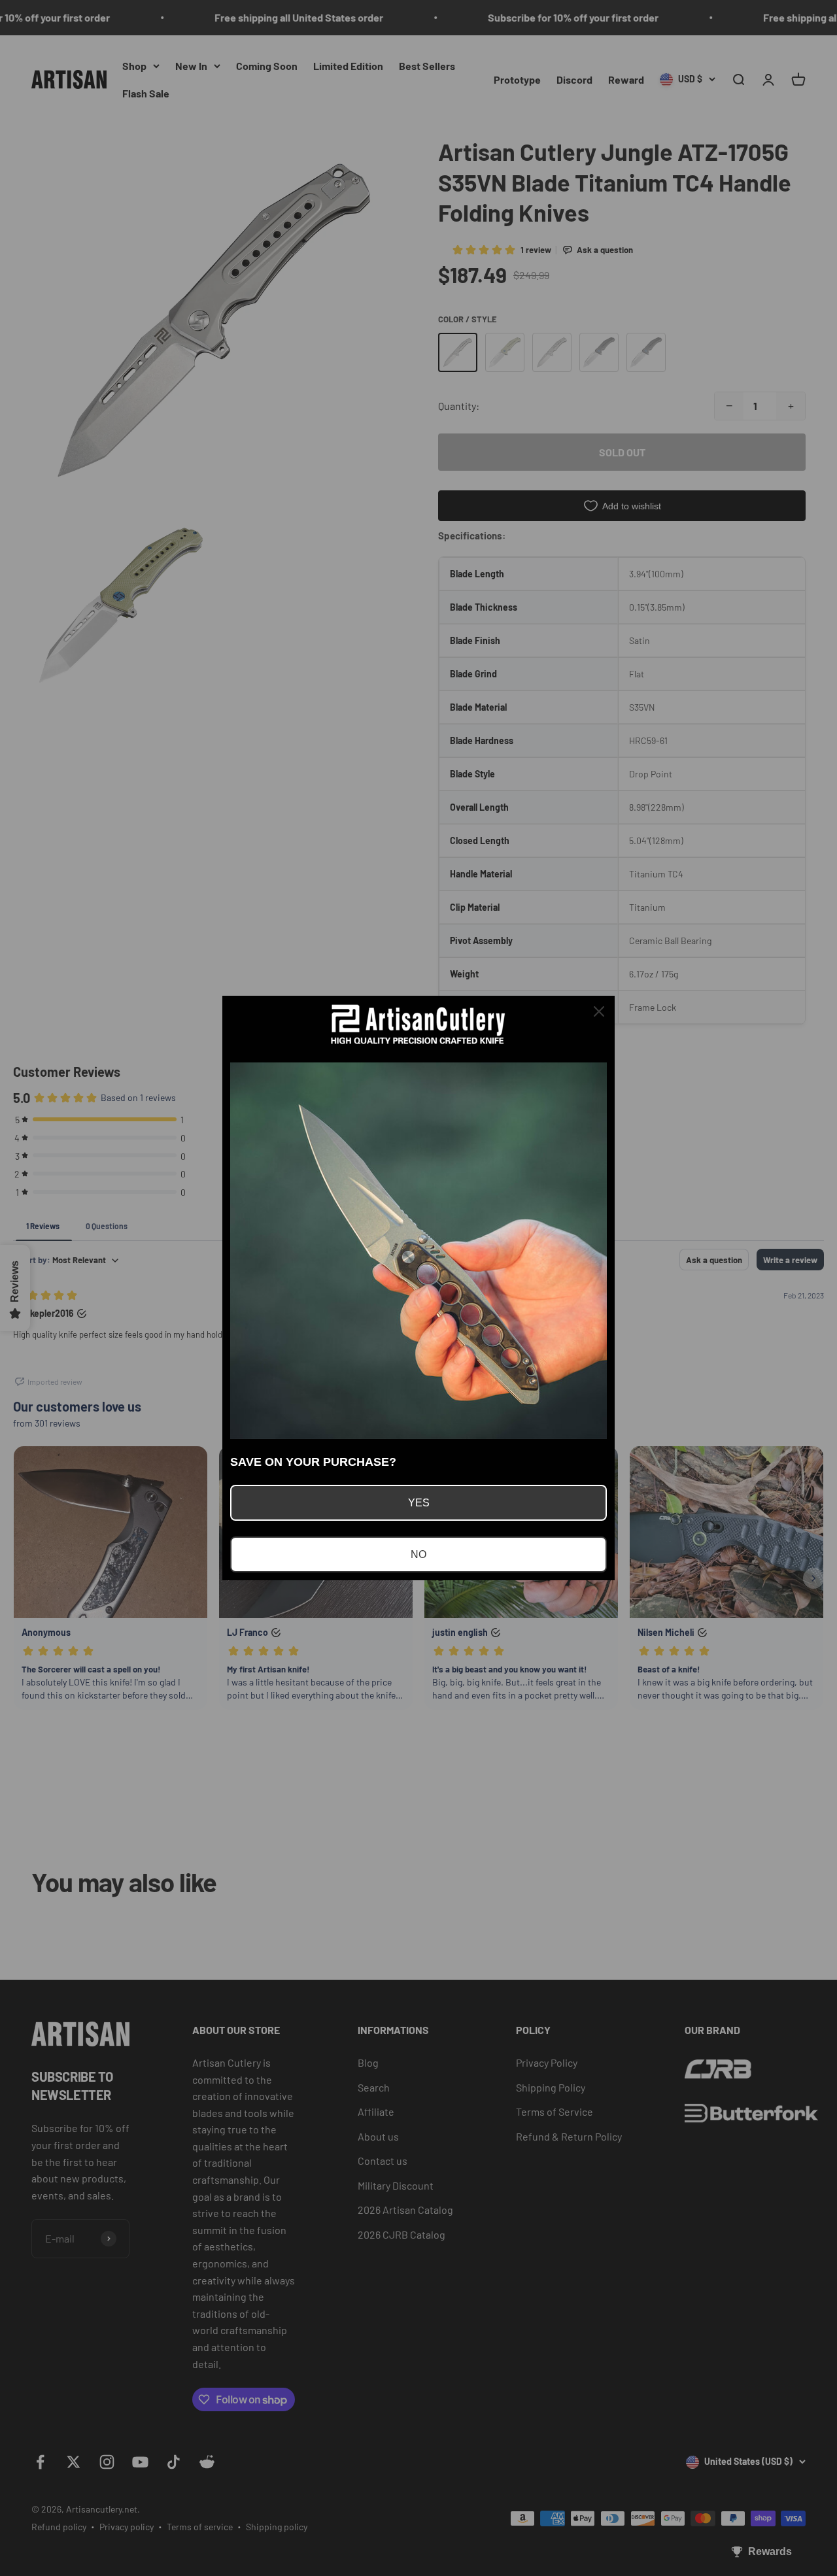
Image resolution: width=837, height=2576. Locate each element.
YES (419, 1503)
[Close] (599, 1011)
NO (418, 1554)
